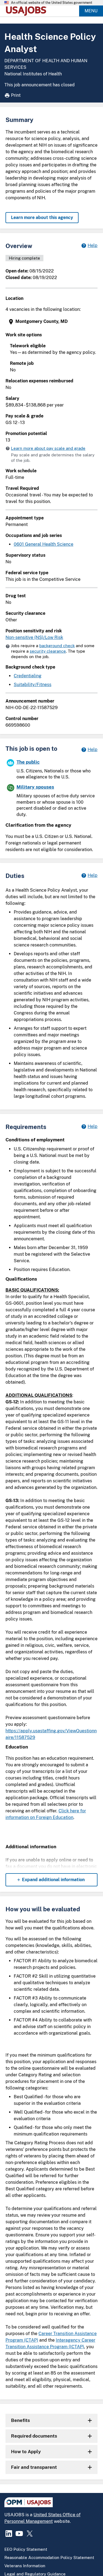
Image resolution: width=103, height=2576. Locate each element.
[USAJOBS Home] (27, 11)
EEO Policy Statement (26, 2549)
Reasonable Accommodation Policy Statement (49, 2557)
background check (57, 646)
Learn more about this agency (42, 217)
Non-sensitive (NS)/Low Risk (34, 637)
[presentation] (52, 322)
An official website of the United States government (52, 3)
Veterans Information (25, 2566)
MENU (91, 11)
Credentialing (28, 676)
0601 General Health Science (44, 544)
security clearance (48, 651)
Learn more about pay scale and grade (48, 448)
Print (16, 95)
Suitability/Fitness (33, 685)
